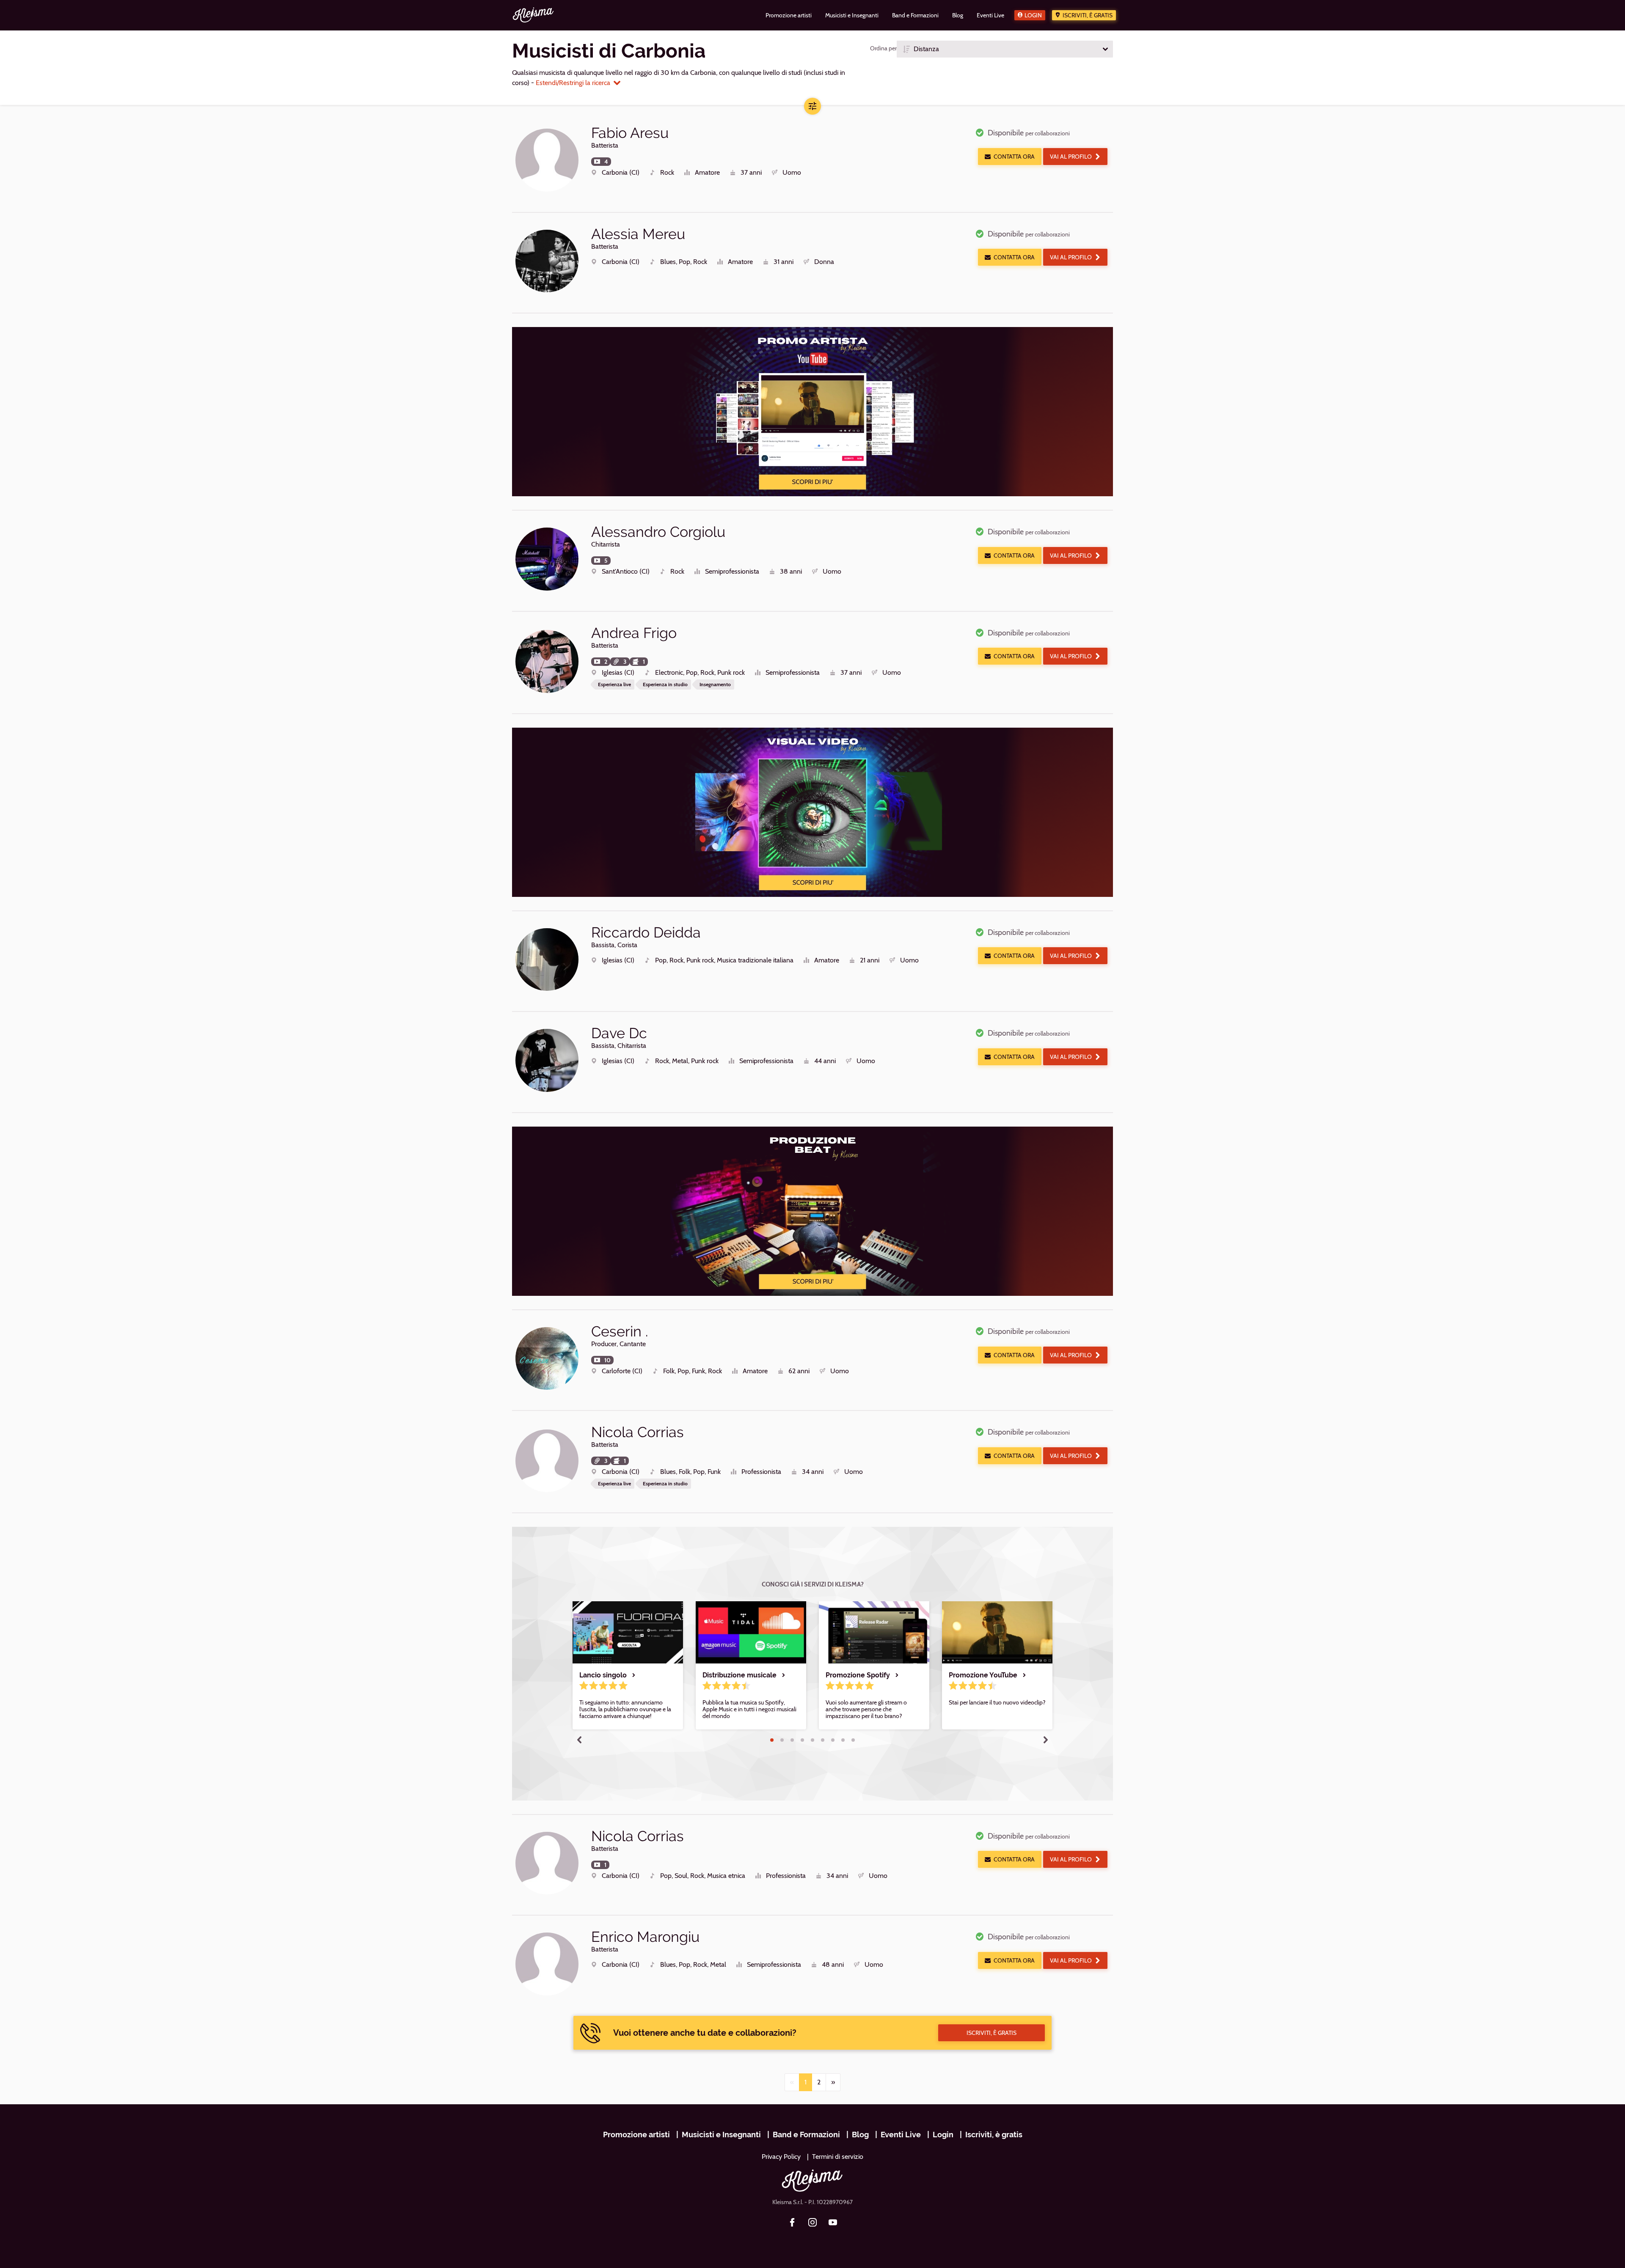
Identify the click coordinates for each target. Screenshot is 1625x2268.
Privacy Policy (781, 2157)
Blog (860, 2135)
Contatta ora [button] (1014, 157)
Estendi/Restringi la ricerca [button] (573, 83)
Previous (579, 1740)
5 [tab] (812, 1740)
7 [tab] (833, 1740)
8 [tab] (843, 1740)
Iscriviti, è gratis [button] (992, 2033)
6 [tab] (823, 1740)
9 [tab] (853, 1740)
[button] (1005, 49)
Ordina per (883, 48)
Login (1033, 15)
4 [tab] (802, 1740)
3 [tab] (792, 1740)
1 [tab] (772, 1740)
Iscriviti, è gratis (1088, 15)
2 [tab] (782, 1740)
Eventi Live (901, 2135)
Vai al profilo (1071, 157)
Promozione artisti (636, 2135)
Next (1046, 1740)
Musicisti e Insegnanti (721, 2135)
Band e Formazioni (806, 2135)
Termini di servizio (838, 2157)
